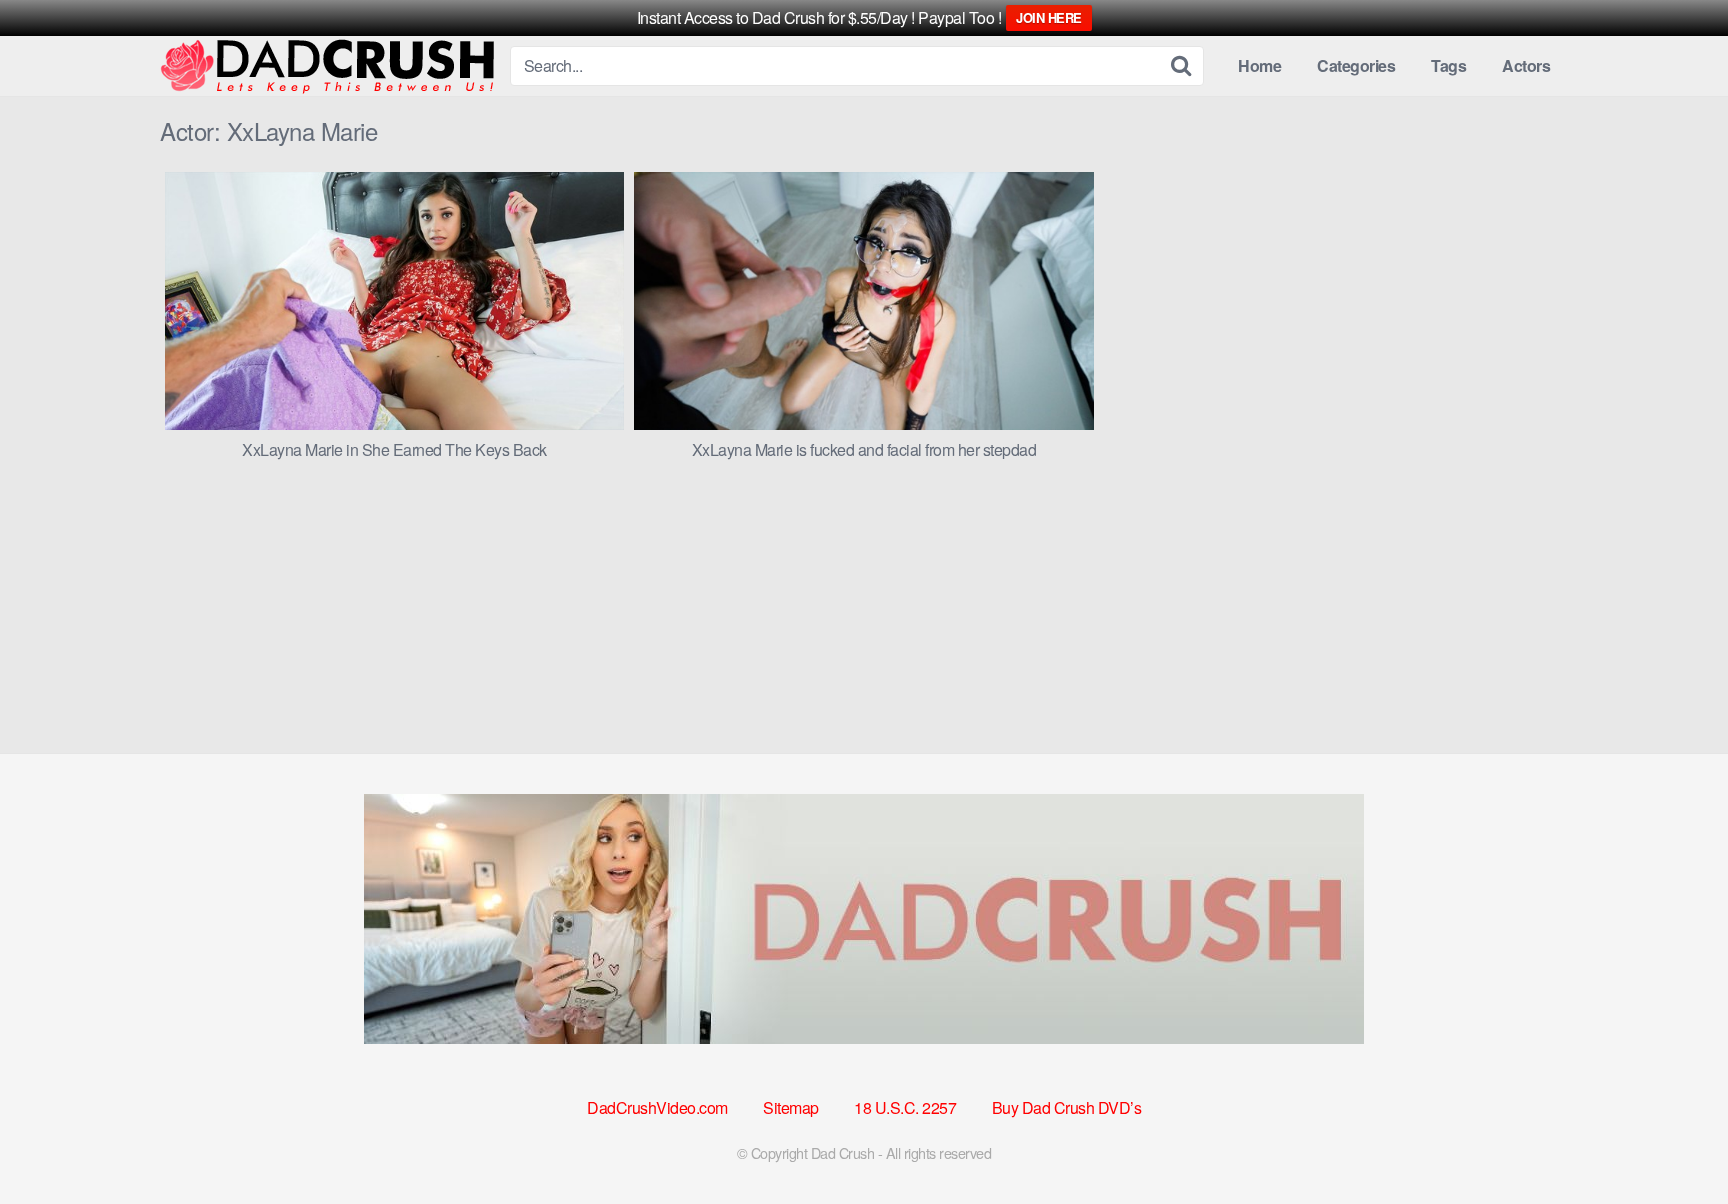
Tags (1448, 65)
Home (1259, 65)
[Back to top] (1673, 1140)
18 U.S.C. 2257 (905, 1107)
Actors (1526, 65)
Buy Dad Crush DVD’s (1067, 1107)
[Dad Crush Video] (327, 66)
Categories (1356, 65)
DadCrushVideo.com (657, 1107)
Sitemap (791, 1107)
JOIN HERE (1049, 17)
